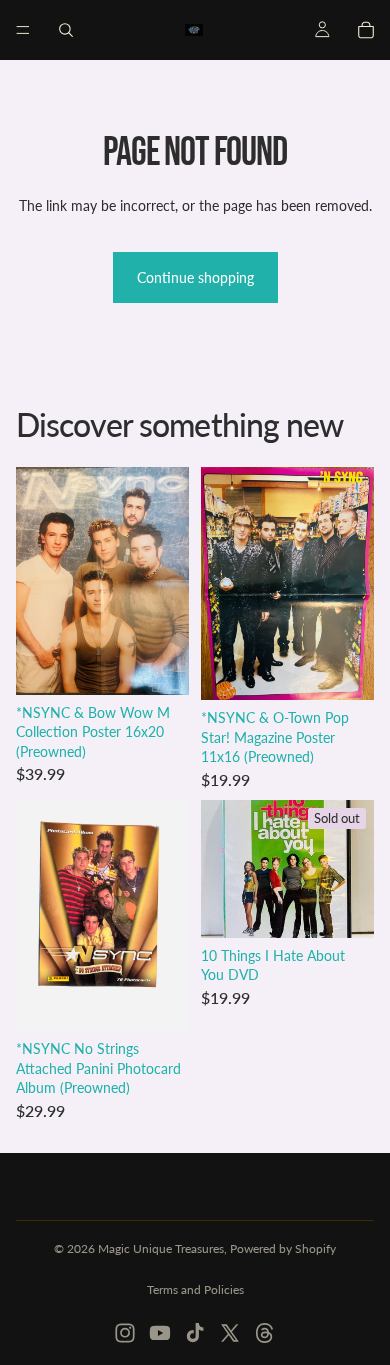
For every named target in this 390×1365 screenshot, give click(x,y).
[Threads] (265, 1333)
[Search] (66, 30)
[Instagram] (125, 1333)
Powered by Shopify (283, 1248)
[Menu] (23, 30)
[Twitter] (230, 1333)
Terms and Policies (195, 1289)
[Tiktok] (195, 1333)
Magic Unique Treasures (161, 1248)
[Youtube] (160, 1333)
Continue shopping (195, 277)
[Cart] (366, 30)
